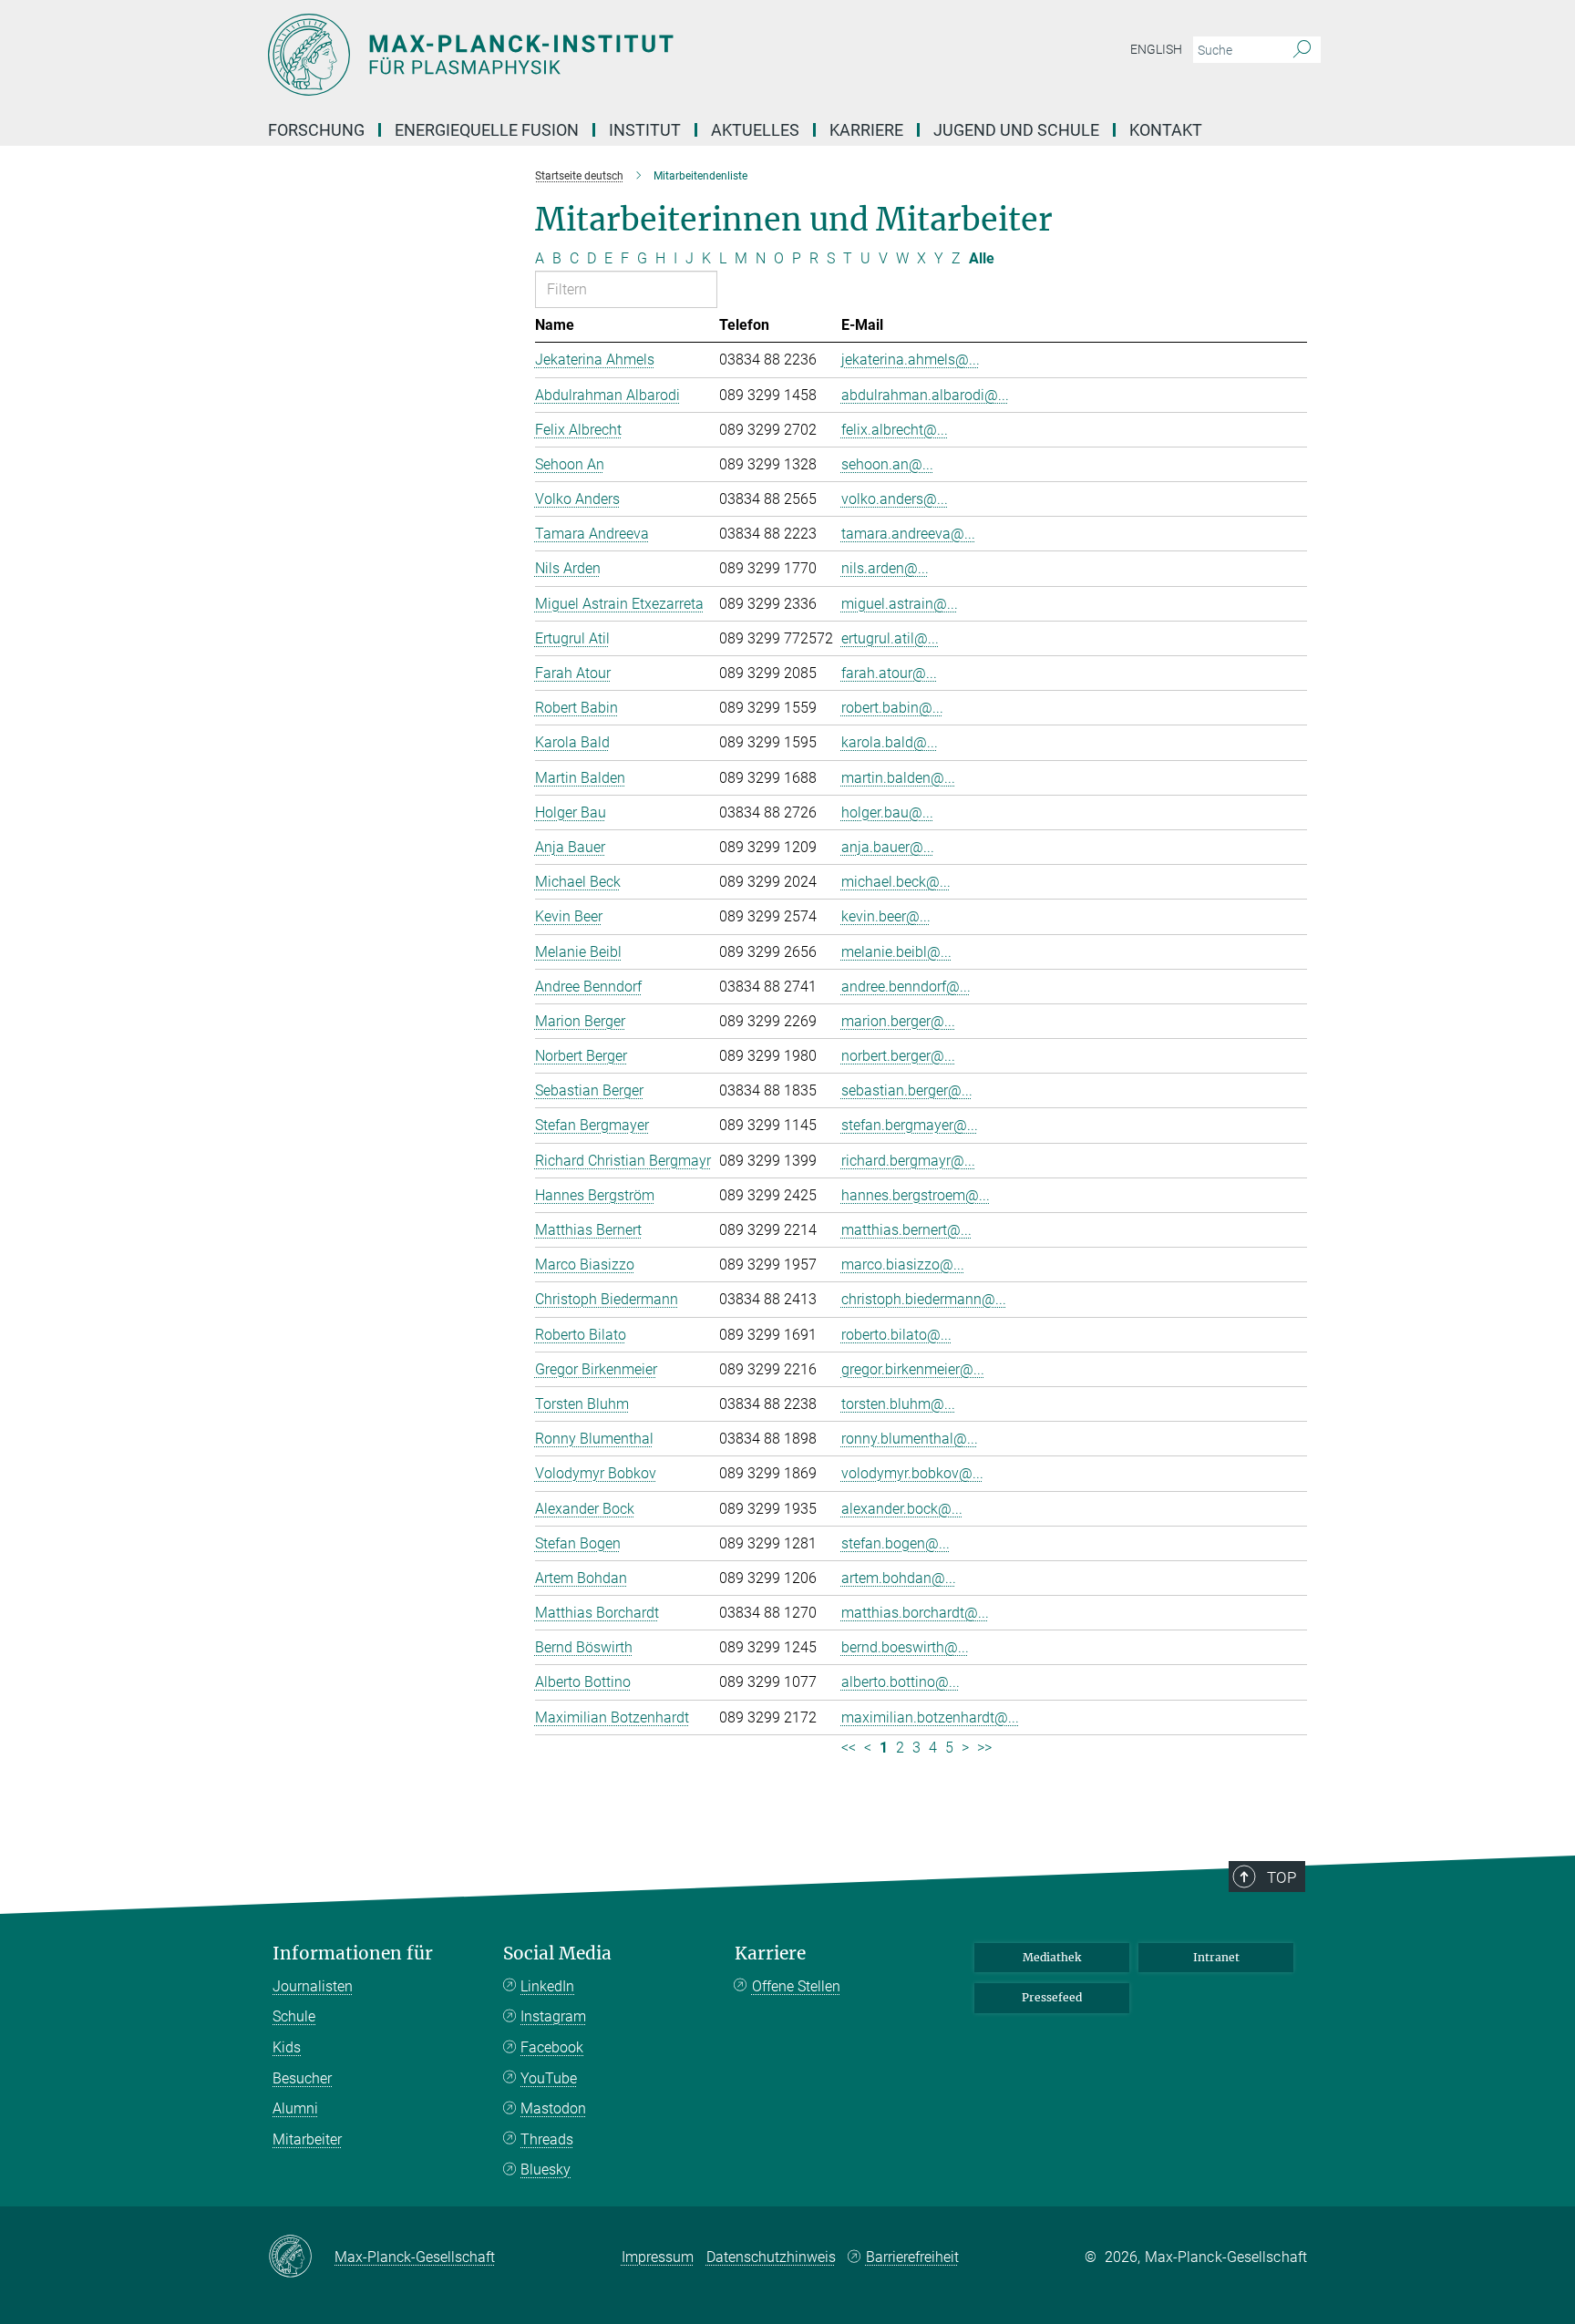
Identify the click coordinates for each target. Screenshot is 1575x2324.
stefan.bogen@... (896, 1543)
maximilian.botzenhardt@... (930, 1717)
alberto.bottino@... (901, 1682)
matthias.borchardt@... (915, 1613)
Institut (645, 130)
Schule (294, 2016)
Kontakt (1166, 130)
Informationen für (353, 1954)
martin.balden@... (898, 778)
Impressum (658, 2257)
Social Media (557, 1954)
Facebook (552, 2047)
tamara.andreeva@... (908, 534)
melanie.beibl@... (896, 952)
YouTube (549, 2078)
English (1156, 49)
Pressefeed (1052, 1997)
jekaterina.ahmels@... (911, 360)
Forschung (316, 130)
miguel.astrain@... (900, 604)
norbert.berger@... (898, 1056)
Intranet (1216, 1957)
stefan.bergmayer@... (910, 1125)
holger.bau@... (887, 812)
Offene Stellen (796, 1986)
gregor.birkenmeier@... (913, 1369)
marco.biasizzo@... (903, 1265)
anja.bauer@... (888, 847)
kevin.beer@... (886, 916)
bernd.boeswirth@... (905, 1647)
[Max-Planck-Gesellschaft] (301, 2257)
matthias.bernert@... (906, 1230)
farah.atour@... (889, 673)
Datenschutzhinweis (771, 2257)
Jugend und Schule (1016, 130)
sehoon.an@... (887, 464)
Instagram (553, 2016)
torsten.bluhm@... (898, 1404)
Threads (547, 2139)
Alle (982, 258)
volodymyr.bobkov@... (912, 1473)
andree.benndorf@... (906, 987)
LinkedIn (547, 1986)
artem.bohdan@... (899, 1578)
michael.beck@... (896, 882)
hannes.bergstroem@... (916, 1195)
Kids (287, 2047)
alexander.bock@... (902, 1509)
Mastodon (553, 2108)
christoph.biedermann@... (924, 1299)
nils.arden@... (885, 568)
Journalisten (313, 1986)
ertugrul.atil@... (890, 638)
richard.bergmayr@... (908, 1161)
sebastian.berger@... (907, 1090)
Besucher (302, 2078)
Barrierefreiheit (912, 2257)
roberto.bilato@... (896, 1335)
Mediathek (1052, 1957)
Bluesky (546, 2170)
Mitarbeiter (307, 2139)
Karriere (866, 130)
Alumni (295, 2108)
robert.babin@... (892, 708)
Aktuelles (755, 130)
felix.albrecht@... (895, 430)
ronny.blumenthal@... (910, 1439)
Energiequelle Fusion (487, 130)
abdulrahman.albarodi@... (925, 395)
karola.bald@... (890, 742)
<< (849, 1748)
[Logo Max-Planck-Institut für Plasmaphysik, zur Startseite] (610, 55)
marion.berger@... (898, 1021)
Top (1282, 1877)
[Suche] (1302, 50)
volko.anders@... (895, 499)
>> (984, 1748)
